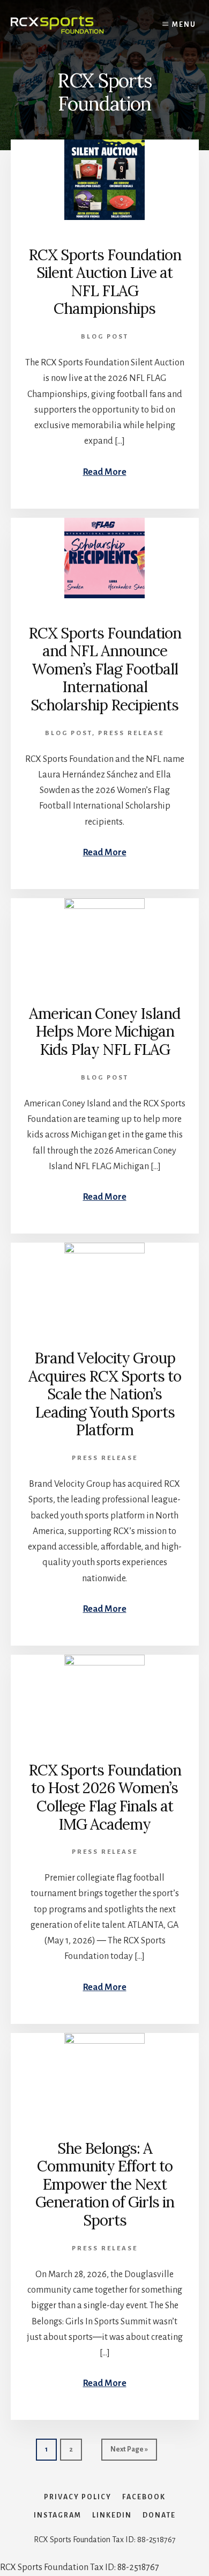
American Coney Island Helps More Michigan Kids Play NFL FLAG (104, 1032)
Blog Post (105, 337)
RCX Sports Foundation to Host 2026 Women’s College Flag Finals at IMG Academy (105, 1797)
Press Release (131, 733)
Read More (105, 472)
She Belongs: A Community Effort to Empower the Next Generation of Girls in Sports (105, 2184)
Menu (184, 25)
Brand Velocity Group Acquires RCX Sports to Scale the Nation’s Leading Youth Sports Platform (105, 1394)
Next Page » (129, 2453)
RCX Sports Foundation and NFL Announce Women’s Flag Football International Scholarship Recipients (105, 669)
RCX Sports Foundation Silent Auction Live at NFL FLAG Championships (105, 282)
